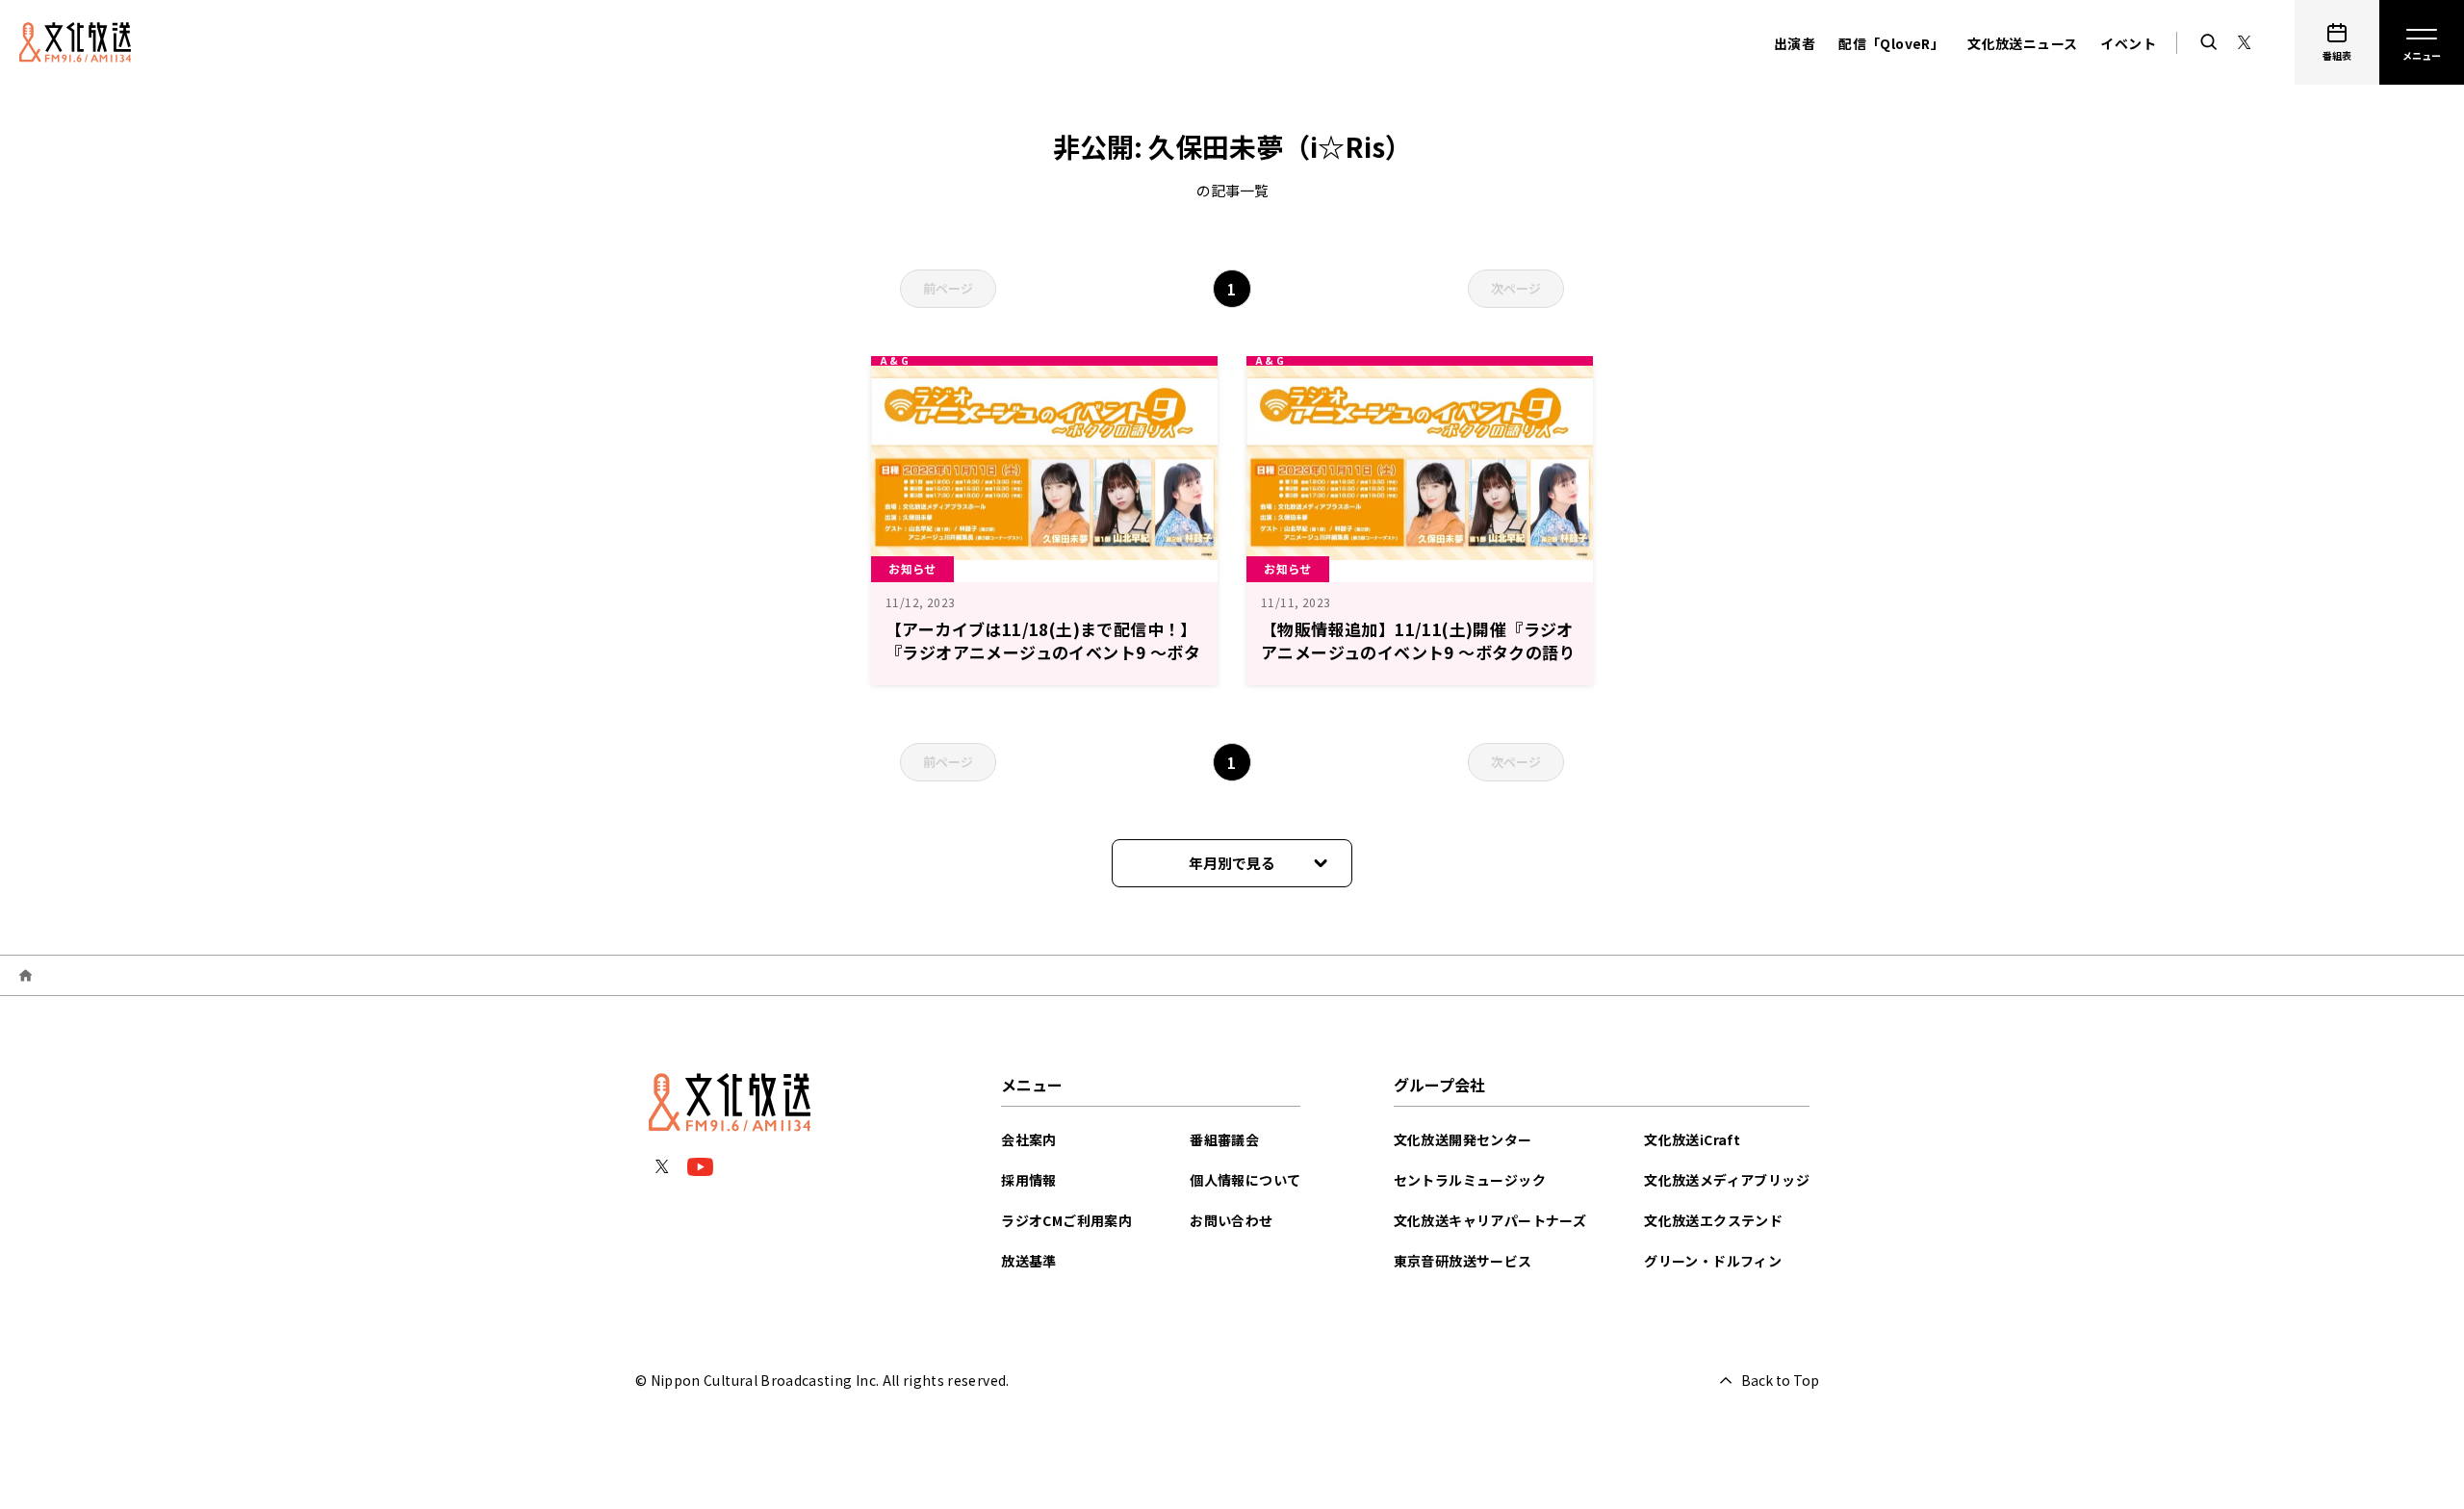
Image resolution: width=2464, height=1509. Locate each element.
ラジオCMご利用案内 (1066, 1220)
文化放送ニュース (2022, 43)
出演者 (1795, 43)
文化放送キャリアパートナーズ (1490, 1220)
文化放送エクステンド (1713, 1220)
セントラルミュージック (1470, 1180)
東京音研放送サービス (1463, 1261)
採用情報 (1029, 1180)
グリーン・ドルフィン (1713, 1261)
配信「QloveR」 (1891, 43)
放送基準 (1029, 1261)
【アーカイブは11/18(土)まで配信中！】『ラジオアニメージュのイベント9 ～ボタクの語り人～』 (1043, 652)
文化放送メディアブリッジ (1727, 1180)
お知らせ (912, 568)
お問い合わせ (1231, 1220)
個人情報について (1245, 1180)
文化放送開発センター (1463, 1139)
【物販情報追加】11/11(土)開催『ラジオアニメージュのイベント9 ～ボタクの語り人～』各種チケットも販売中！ (1418, 652)
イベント (2128, 43)
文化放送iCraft (1692, 1139)
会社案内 (1029, 1139)
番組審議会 (1224, 1139)
